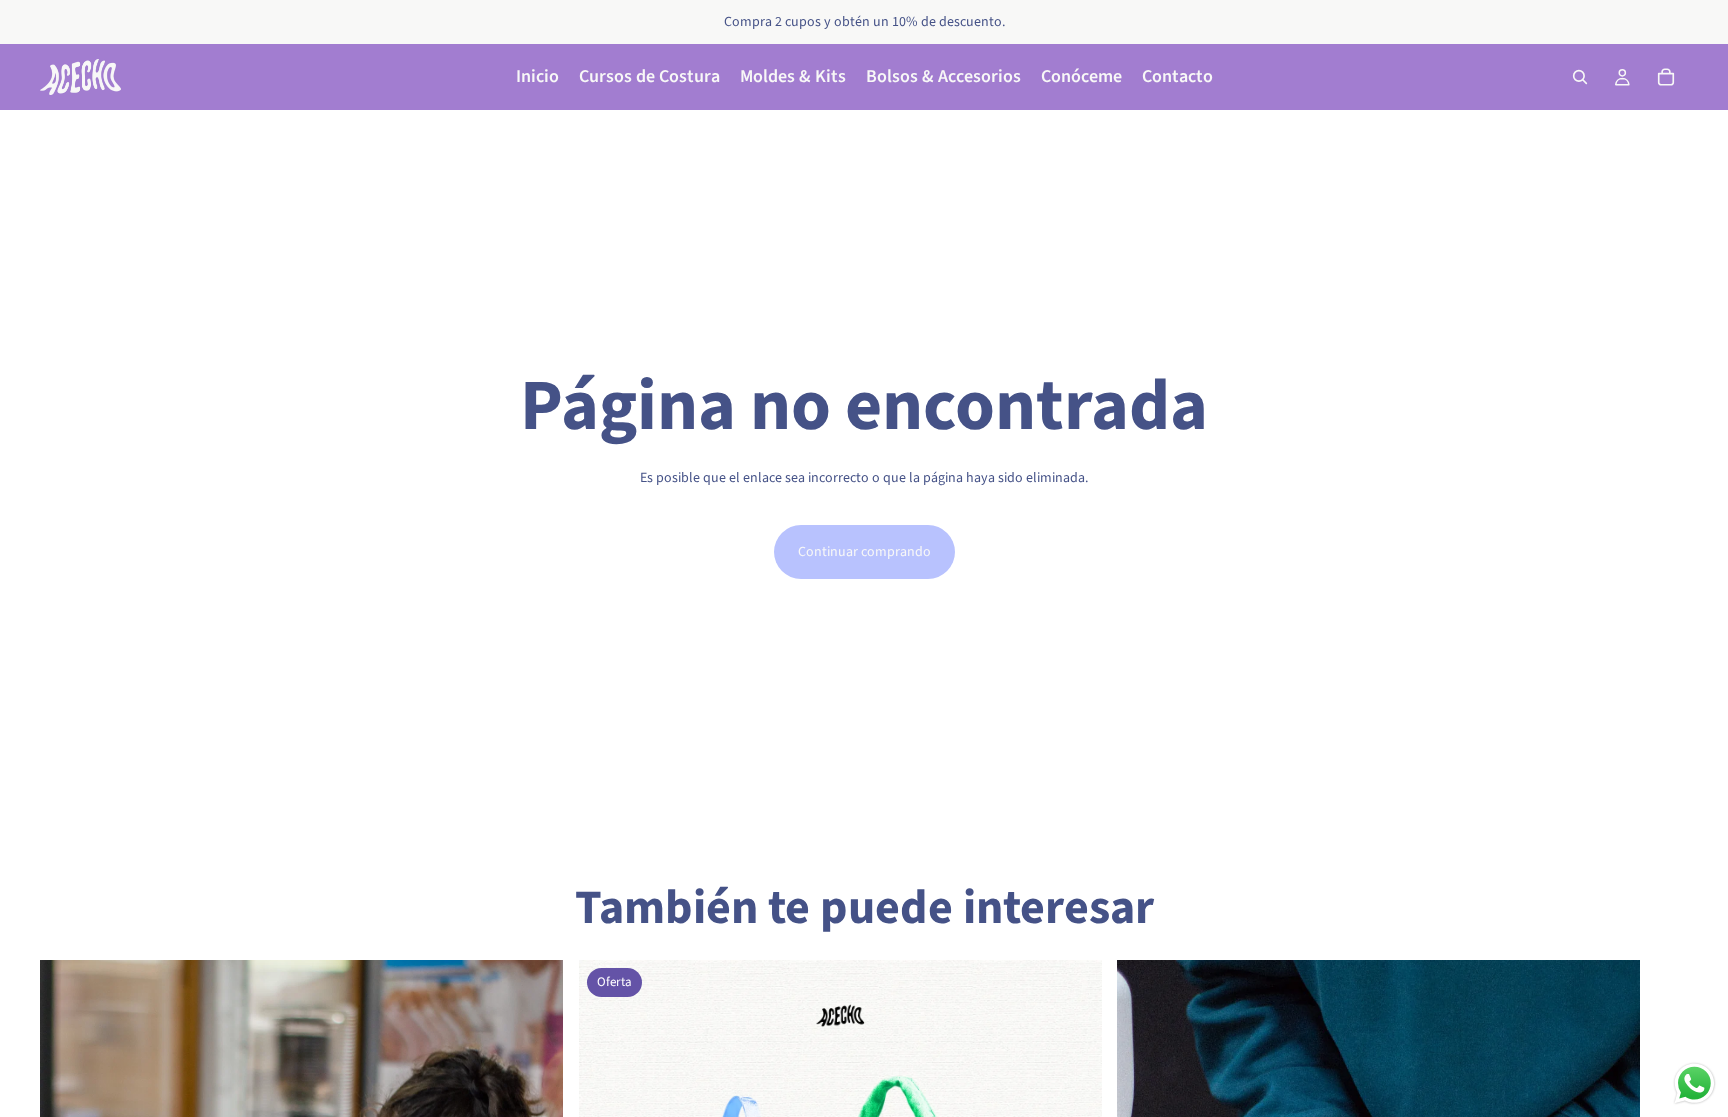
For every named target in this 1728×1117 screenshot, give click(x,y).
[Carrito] (1666, 77)
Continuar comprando (864, 552)
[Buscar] (1580, 77)
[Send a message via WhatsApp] (1694, 1083)
